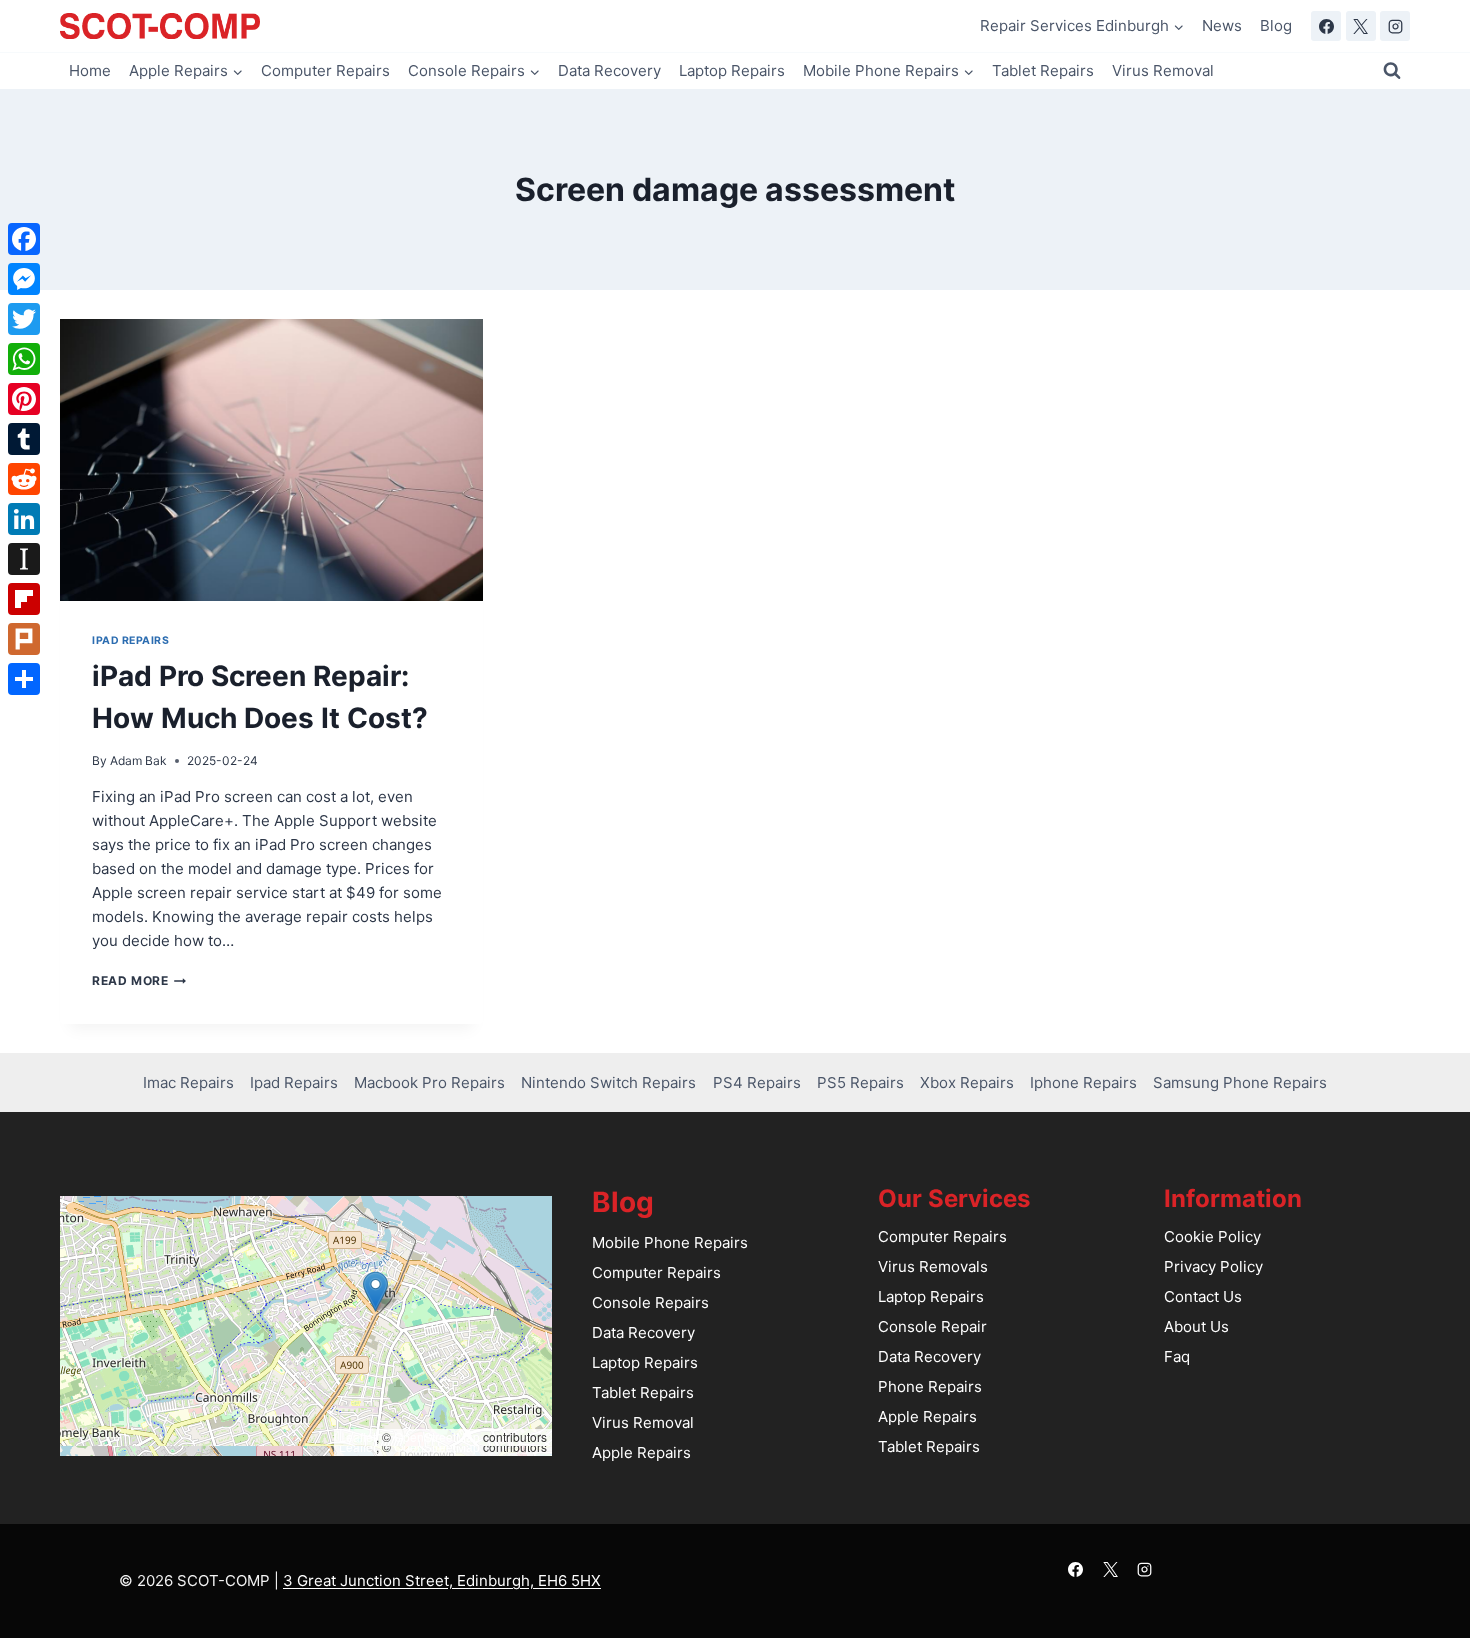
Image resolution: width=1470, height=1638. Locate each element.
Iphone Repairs (1083, 1082)
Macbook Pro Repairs (429, 1082)
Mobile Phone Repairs (670, 1242)
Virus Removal (1163, 70)
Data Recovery (609, 70)
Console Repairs (650, 1302)
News (1222, 25)
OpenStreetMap (437, 1436)
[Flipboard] (24, 599)
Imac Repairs (188, 1082)
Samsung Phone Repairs (1240, 1082)
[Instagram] (1395, 26)
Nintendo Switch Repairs (608, 1082)
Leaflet (357, 1436)
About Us (1196, 1326)
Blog (1276, 25)
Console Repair (932, 1326)
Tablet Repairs (1043, 70)
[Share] (24, 679)
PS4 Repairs (757, 1082)
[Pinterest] (24, 399)
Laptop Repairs (732, 70)
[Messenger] (24, 279)
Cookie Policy (1212, 1236)
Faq (1177, 1356)
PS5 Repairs (860, 1082)
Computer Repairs (325, 70)
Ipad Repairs (130, 640)
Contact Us (1203, 1296)
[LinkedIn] (24, 519)
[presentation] (271, 460)
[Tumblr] (24, 439)
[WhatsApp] (24, 359)
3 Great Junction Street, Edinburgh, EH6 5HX (442, 1580)
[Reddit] (24, 479)
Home (90, 70)
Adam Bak (138, 760)
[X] (1361, 26)
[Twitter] (24, 319)
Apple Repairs (641, 1452)
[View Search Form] (1392, 71)
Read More (139, 980)
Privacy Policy (1213, 1266)
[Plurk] (24, 639)
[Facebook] (1326, 26)
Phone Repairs (930, 1386)
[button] (375, 1291)
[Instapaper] (24, 559)
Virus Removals (933, 1266)
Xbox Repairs (967, 1082)
